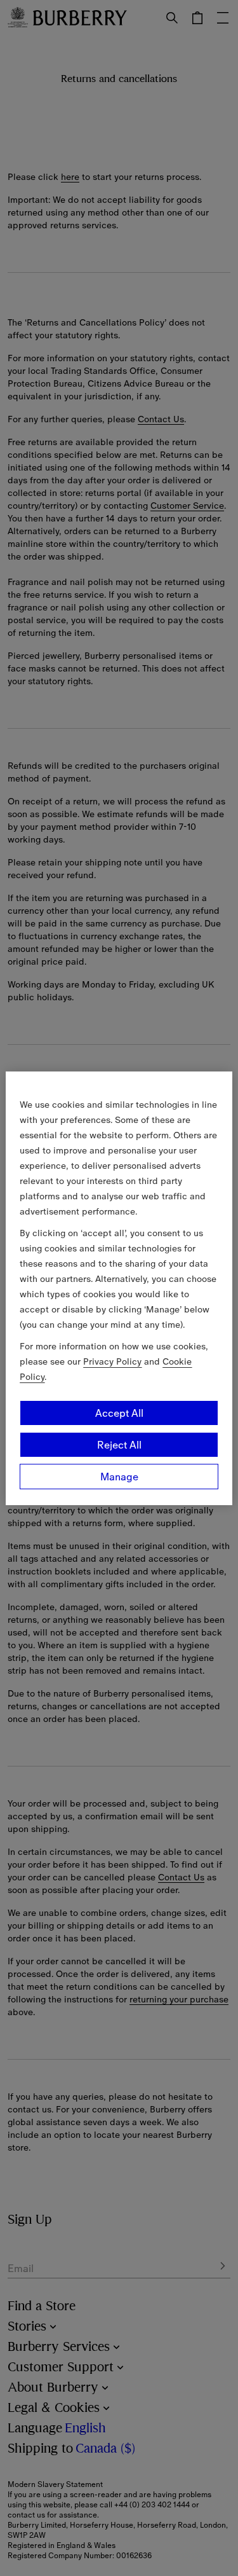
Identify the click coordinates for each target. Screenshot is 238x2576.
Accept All (119, 1413)
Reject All (119, 1445)
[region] (119, 1288)
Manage (119, 1477)
